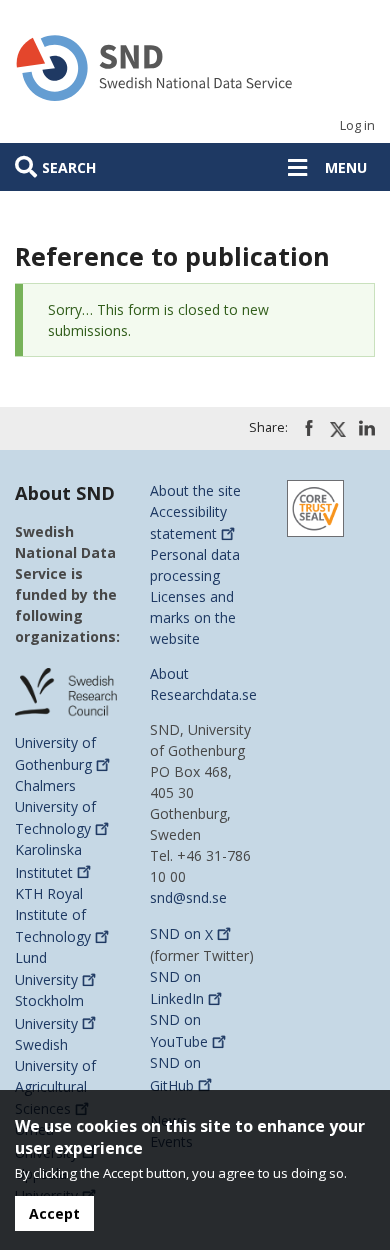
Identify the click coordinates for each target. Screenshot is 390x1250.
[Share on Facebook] (309, 428)
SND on (181, 934)
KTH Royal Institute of (53, 915)
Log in (357, 125)
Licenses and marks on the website (193, 617)
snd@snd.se (188, 897)
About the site (195, 490)
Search (69, 167)
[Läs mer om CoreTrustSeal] (315, 506)
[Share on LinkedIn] (367, 428)
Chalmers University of (55, 807)
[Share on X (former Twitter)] (338, 429)
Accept (54, 1213)
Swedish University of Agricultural (55, 1076)
